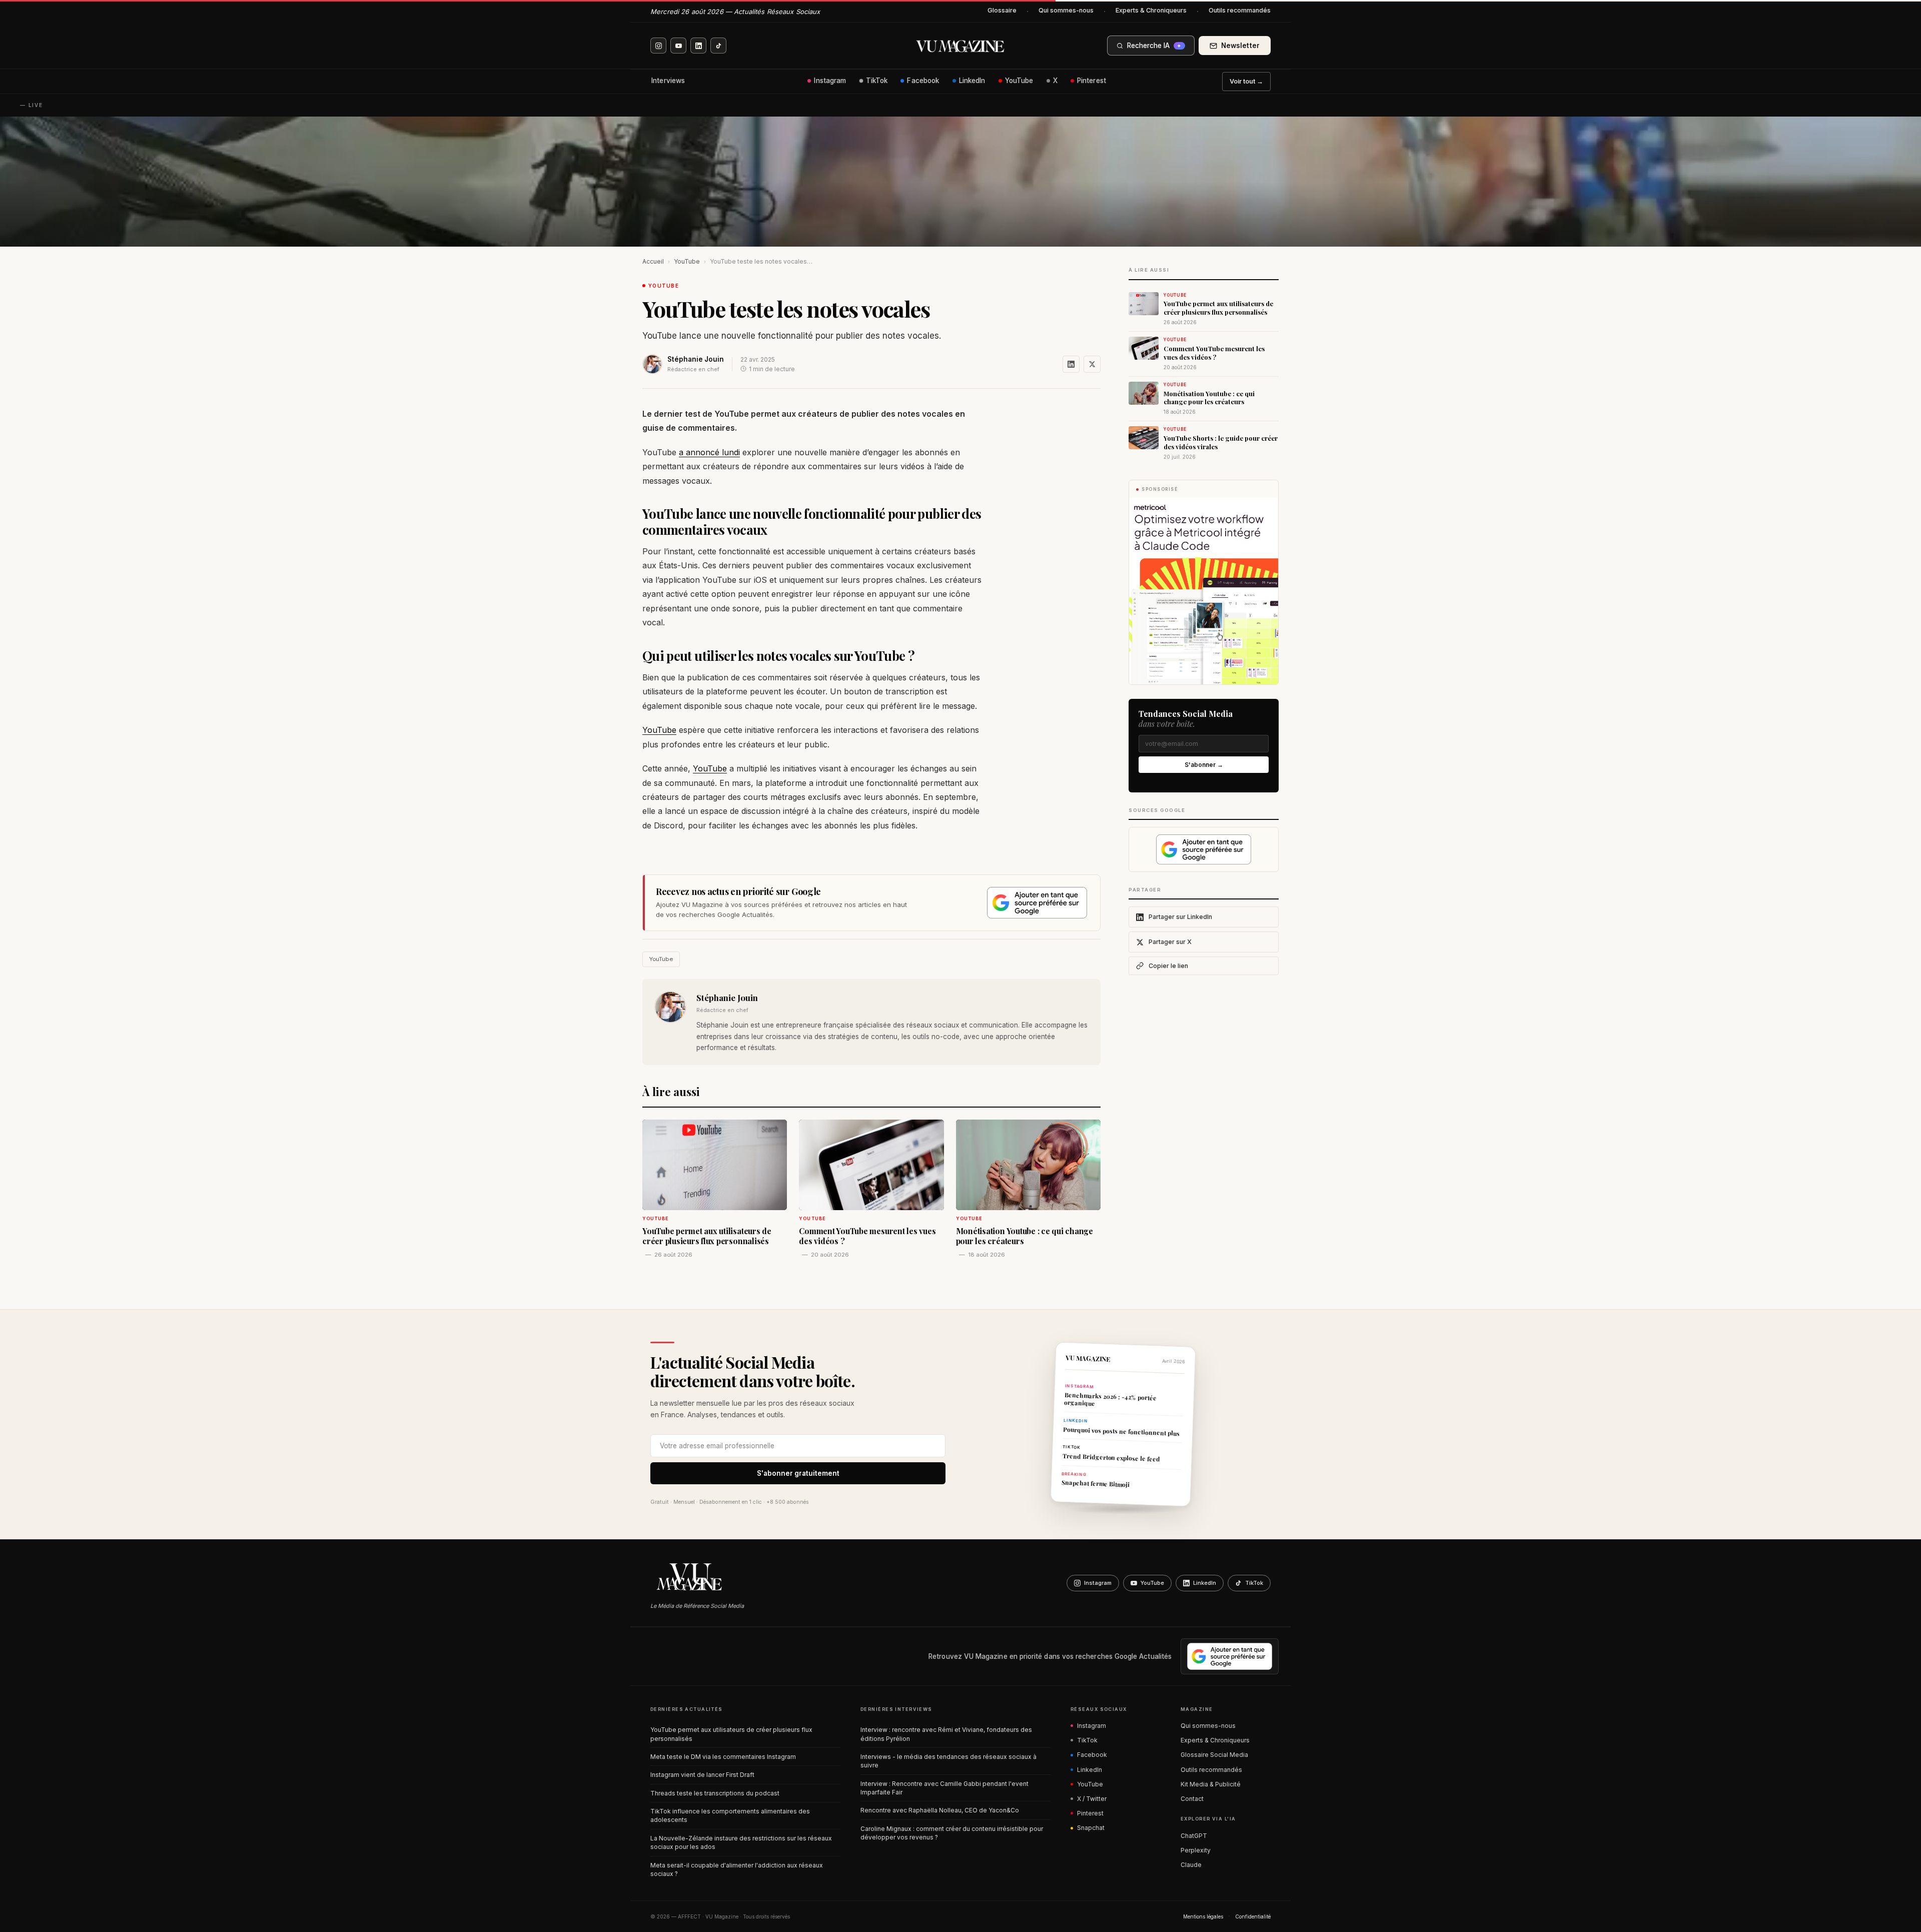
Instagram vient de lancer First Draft (702, 1775)
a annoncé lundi (709, 452)
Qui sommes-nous (1066, 10)
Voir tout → (1246, 81)
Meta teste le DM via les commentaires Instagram (723, 1757)
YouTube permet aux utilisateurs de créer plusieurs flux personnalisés (731, 1734)
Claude (1191, 1865)
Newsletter (1240, 46)
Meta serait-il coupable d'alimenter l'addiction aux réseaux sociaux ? (737, 1869)
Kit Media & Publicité (1211, 1784)
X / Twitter (1092, 1799)
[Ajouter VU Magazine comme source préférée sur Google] (1037, 903)
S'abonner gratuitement (798, 1473)
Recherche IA (1154, 46)
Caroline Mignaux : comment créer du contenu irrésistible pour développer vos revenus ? (952, 1833)
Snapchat (1091, 1828)
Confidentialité (1253, 1916)
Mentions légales (1203, 1916)
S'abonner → (1204, 765)
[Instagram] (658, 46)
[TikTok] (718, 46)
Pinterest (1092, 81)
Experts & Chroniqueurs (1151, 10)
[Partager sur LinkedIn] (1071, 364)
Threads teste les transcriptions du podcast (715, 1793)
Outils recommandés (1240, 10)
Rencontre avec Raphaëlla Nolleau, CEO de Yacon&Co (940, 1810)
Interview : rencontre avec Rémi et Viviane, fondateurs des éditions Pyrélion (946, 1734)
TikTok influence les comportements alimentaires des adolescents (730, 1815)
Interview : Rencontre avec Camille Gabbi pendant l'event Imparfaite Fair (944, 1788)
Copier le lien (1168, 966)
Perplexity (1196, 1850)
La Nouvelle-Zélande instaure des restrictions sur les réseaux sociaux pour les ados (741, 1842)
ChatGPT (1194, 1836)
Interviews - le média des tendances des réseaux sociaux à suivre (948, 1761)
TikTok (877, 81)
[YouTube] (678, 46)
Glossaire (1002, 10)
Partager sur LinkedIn (1180, 917)
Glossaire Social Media (1214, 1755)
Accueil (653, 261)
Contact (1192, 1799)
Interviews (668, 81)
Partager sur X (1170, 942)
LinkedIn (972, 81)
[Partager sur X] (1092, 364)
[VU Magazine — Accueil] (960, 46)
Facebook (923, 81)
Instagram (830, 81)
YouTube (1019, 81)
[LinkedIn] (698, 46)
